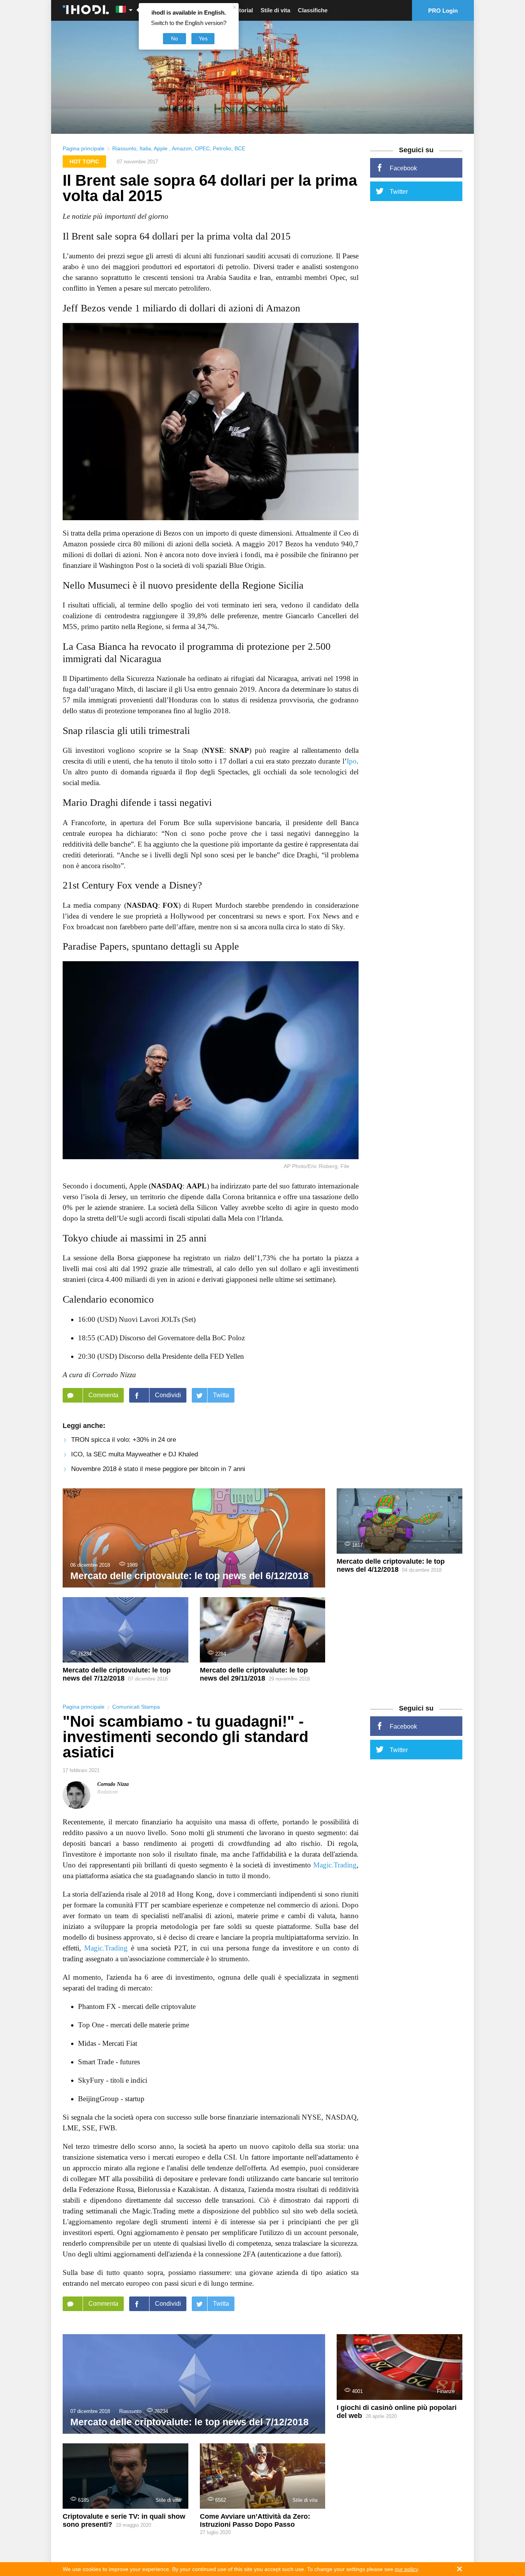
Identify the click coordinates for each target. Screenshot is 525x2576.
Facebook (403, 168)
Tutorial (243, 10)
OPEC (202, 148)
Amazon (182, 148)
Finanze (446, 2391)
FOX (170, 905)
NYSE (214, 750)
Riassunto (124, 148)
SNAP (239, 750)
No (174, 38)
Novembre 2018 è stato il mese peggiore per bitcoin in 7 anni (158, 1469)
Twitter (399, 192)
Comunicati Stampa (136, 1707)
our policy (406, 2569)
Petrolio (222, 148)
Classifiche (313, 10)
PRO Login (443, 11)
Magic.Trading (335, 1865)
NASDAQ (142, 905)
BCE (240, 148)
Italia (145, 148)
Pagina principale (84, 148)
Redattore (108, 1792)
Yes (203, 38)
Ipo (352, 761)
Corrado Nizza (113, 1784)
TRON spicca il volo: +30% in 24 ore (124, 1440)
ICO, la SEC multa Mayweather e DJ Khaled (135, 1454)
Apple (161, 148)
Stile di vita (275, 10)
